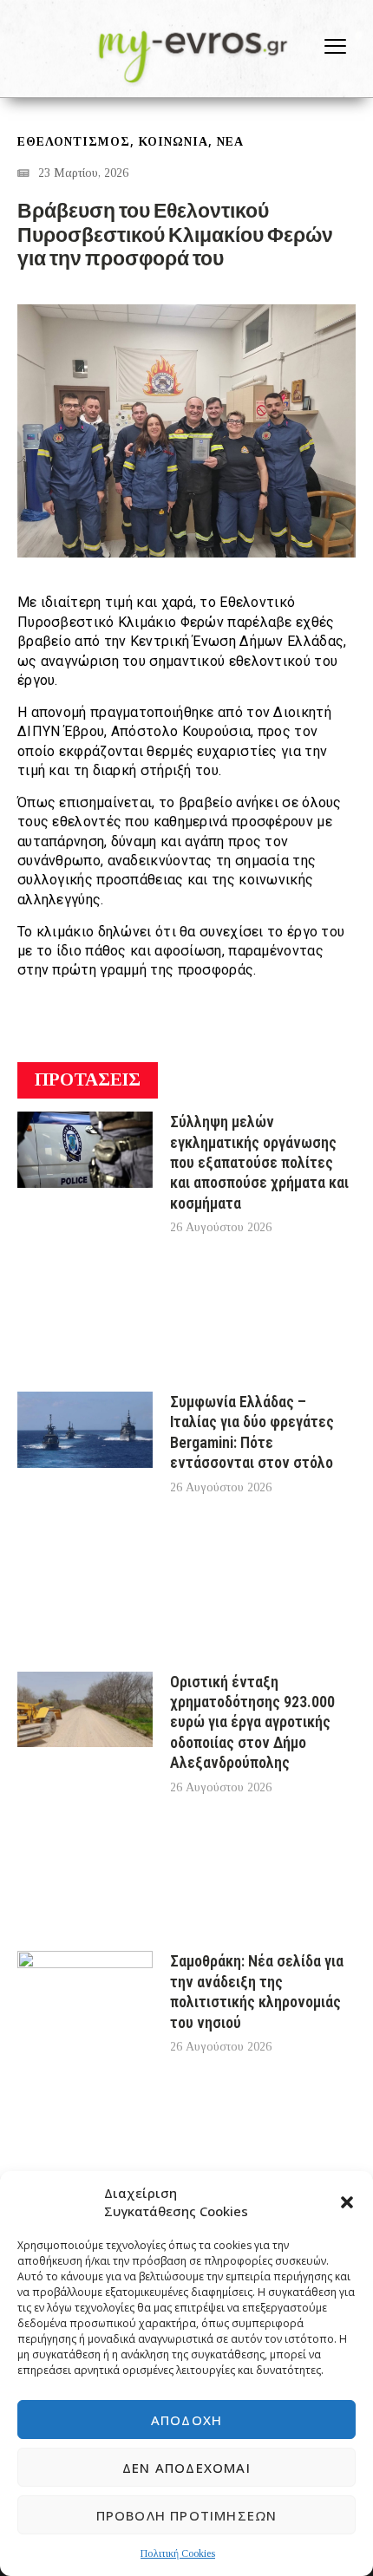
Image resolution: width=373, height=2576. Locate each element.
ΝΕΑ (230, 142)
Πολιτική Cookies (178, 2553)
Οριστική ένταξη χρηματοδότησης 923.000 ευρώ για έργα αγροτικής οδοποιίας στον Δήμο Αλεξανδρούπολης (252, 1722)
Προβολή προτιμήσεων (187, 2515)
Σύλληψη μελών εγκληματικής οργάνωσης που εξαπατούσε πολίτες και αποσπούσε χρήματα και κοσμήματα (259, 1162)
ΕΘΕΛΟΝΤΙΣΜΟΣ (74, 142)
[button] (347, 2202)
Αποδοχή (186, 2420)
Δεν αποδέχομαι (186, 2468)
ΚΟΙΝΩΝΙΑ (173, 142)
